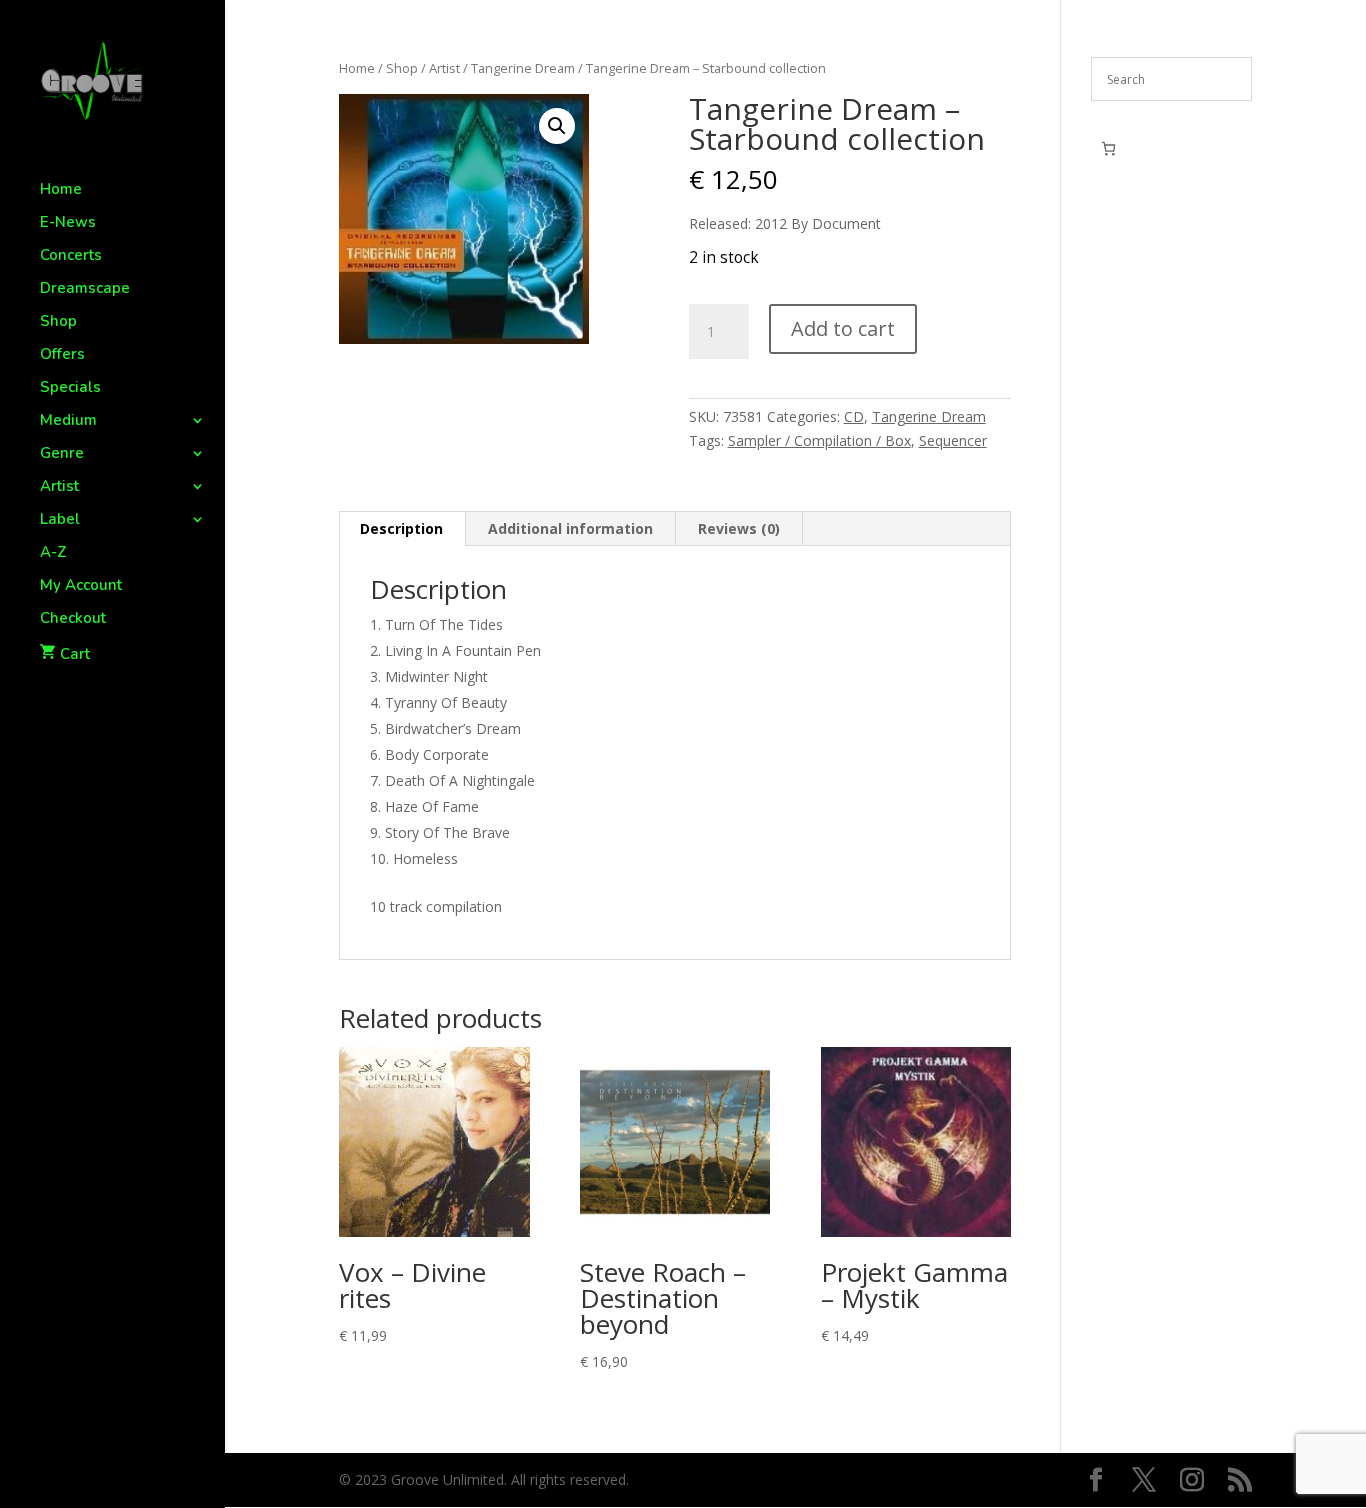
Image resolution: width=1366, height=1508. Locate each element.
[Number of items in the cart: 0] (1108, 148)
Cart (75, 654)
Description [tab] (401, 528)
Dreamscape (85, 289)
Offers (62, 355)
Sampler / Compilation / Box (819, 440)
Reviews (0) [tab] (739, 528)
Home (61, 190)
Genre (62, 454)
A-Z (53, 553)
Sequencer (953, 440)
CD (854, 416)
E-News (68, 223)
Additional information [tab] (570, 528)
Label (60, 520)
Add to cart (843, 328)
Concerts (71, 256)
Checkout (73, 619)
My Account (81, 586)
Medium (68, 421)
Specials (70, 388)
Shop (58, 322)
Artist (59, 487)
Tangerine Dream (523, 68)
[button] (557, 126)
